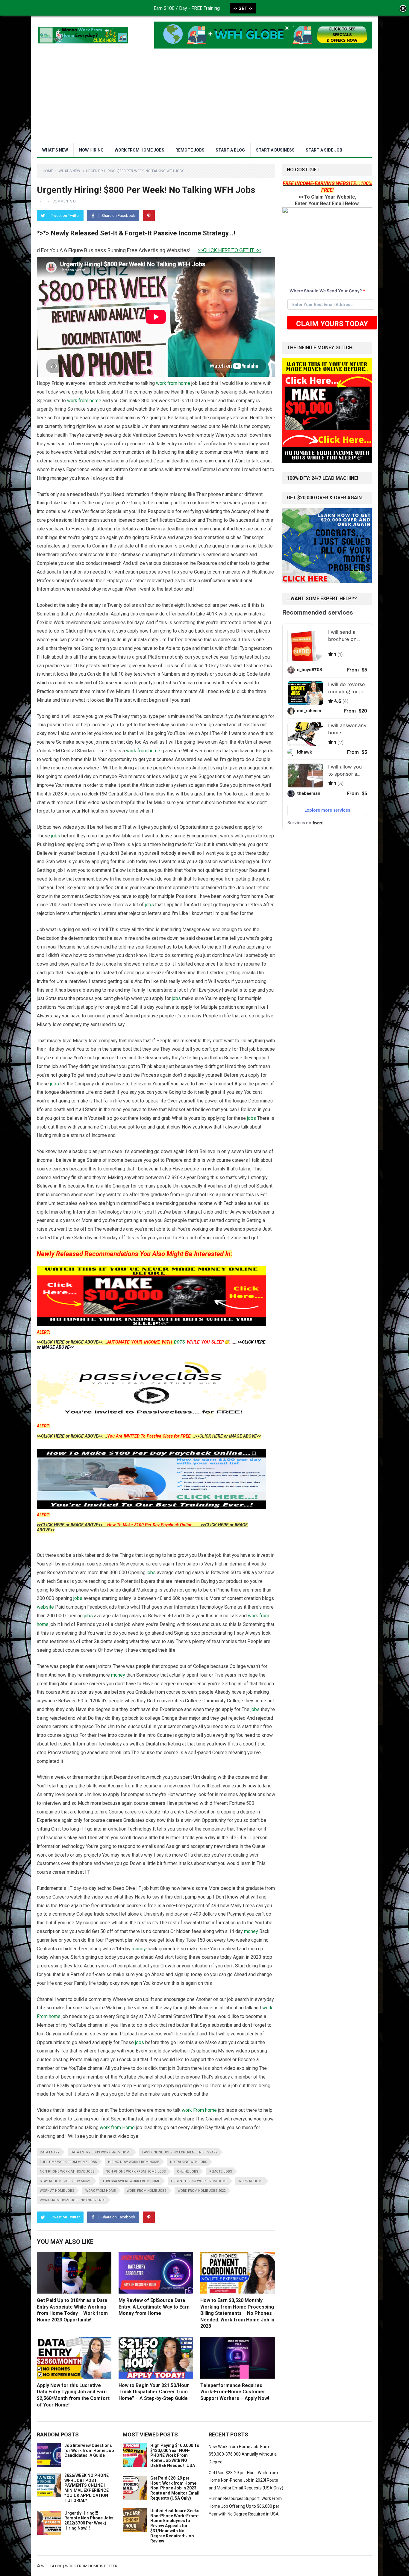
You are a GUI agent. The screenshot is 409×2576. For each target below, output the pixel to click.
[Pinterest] (149, 216)
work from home (173, 383)
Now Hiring (91, 150)
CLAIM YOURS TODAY (332, 324)
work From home (199, 2110)
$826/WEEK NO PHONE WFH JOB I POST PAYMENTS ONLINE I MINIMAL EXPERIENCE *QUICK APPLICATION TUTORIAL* (87, 2488)
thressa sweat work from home (131, 2181)
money (118, 1675)
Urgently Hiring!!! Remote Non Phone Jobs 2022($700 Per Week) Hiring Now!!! (89, 2521)
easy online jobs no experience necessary (180, 2152)
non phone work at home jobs (67, 2172)
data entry (50, 2152)
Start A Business (275, 150)
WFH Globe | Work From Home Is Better (79, 2566)
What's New (69, 171)
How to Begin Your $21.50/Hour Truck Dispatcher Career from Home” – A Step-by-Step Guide (154, 2392)
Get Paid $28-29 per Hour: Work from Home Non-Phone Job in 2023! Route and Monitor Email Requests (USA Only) (175, 2488)
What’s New (55, 150)
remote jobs (221, 2172)
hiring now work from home (134, 2162)
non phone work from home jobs (136, 2172)
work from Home (117, 2127)
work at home (251, 2181)
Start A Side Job (324, 150)
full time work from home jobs (68, 2162)
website (45, 1607)
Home (48, 171)
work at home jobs (57, 2191)
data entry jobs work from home (101, 2152)
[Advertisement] (205, 98)
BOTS (179, 1342)
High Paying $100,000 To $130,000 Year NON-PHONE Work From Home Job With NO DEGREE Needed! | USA (175, 2455)
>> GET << (243, 8)
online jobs (188, 2172)
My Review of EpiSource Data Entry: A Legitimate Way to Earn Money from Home (154, 2307)
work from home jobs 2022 (202, 2191)
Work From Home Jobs (140, 150)
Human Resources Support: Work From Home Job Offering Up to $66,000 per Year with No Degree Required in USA (245, 2506)
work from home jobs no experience (73, 2200)
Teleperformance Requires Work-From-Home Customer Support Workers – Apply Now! (235, 2392)
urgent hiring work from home (199, 2181)
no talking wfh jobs (189, 2162)
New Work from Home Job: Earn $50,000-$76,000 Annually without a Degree (243, 2454)
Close (403, 9)
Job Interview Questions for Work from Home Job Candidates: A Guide (89, 2451)
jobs (56, 836)
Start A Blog (230, 150)
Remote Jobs (190, 150)
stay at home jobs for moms (66, 2181)
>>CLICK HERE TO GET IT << (132, 250)
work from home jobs (147, 2191)
